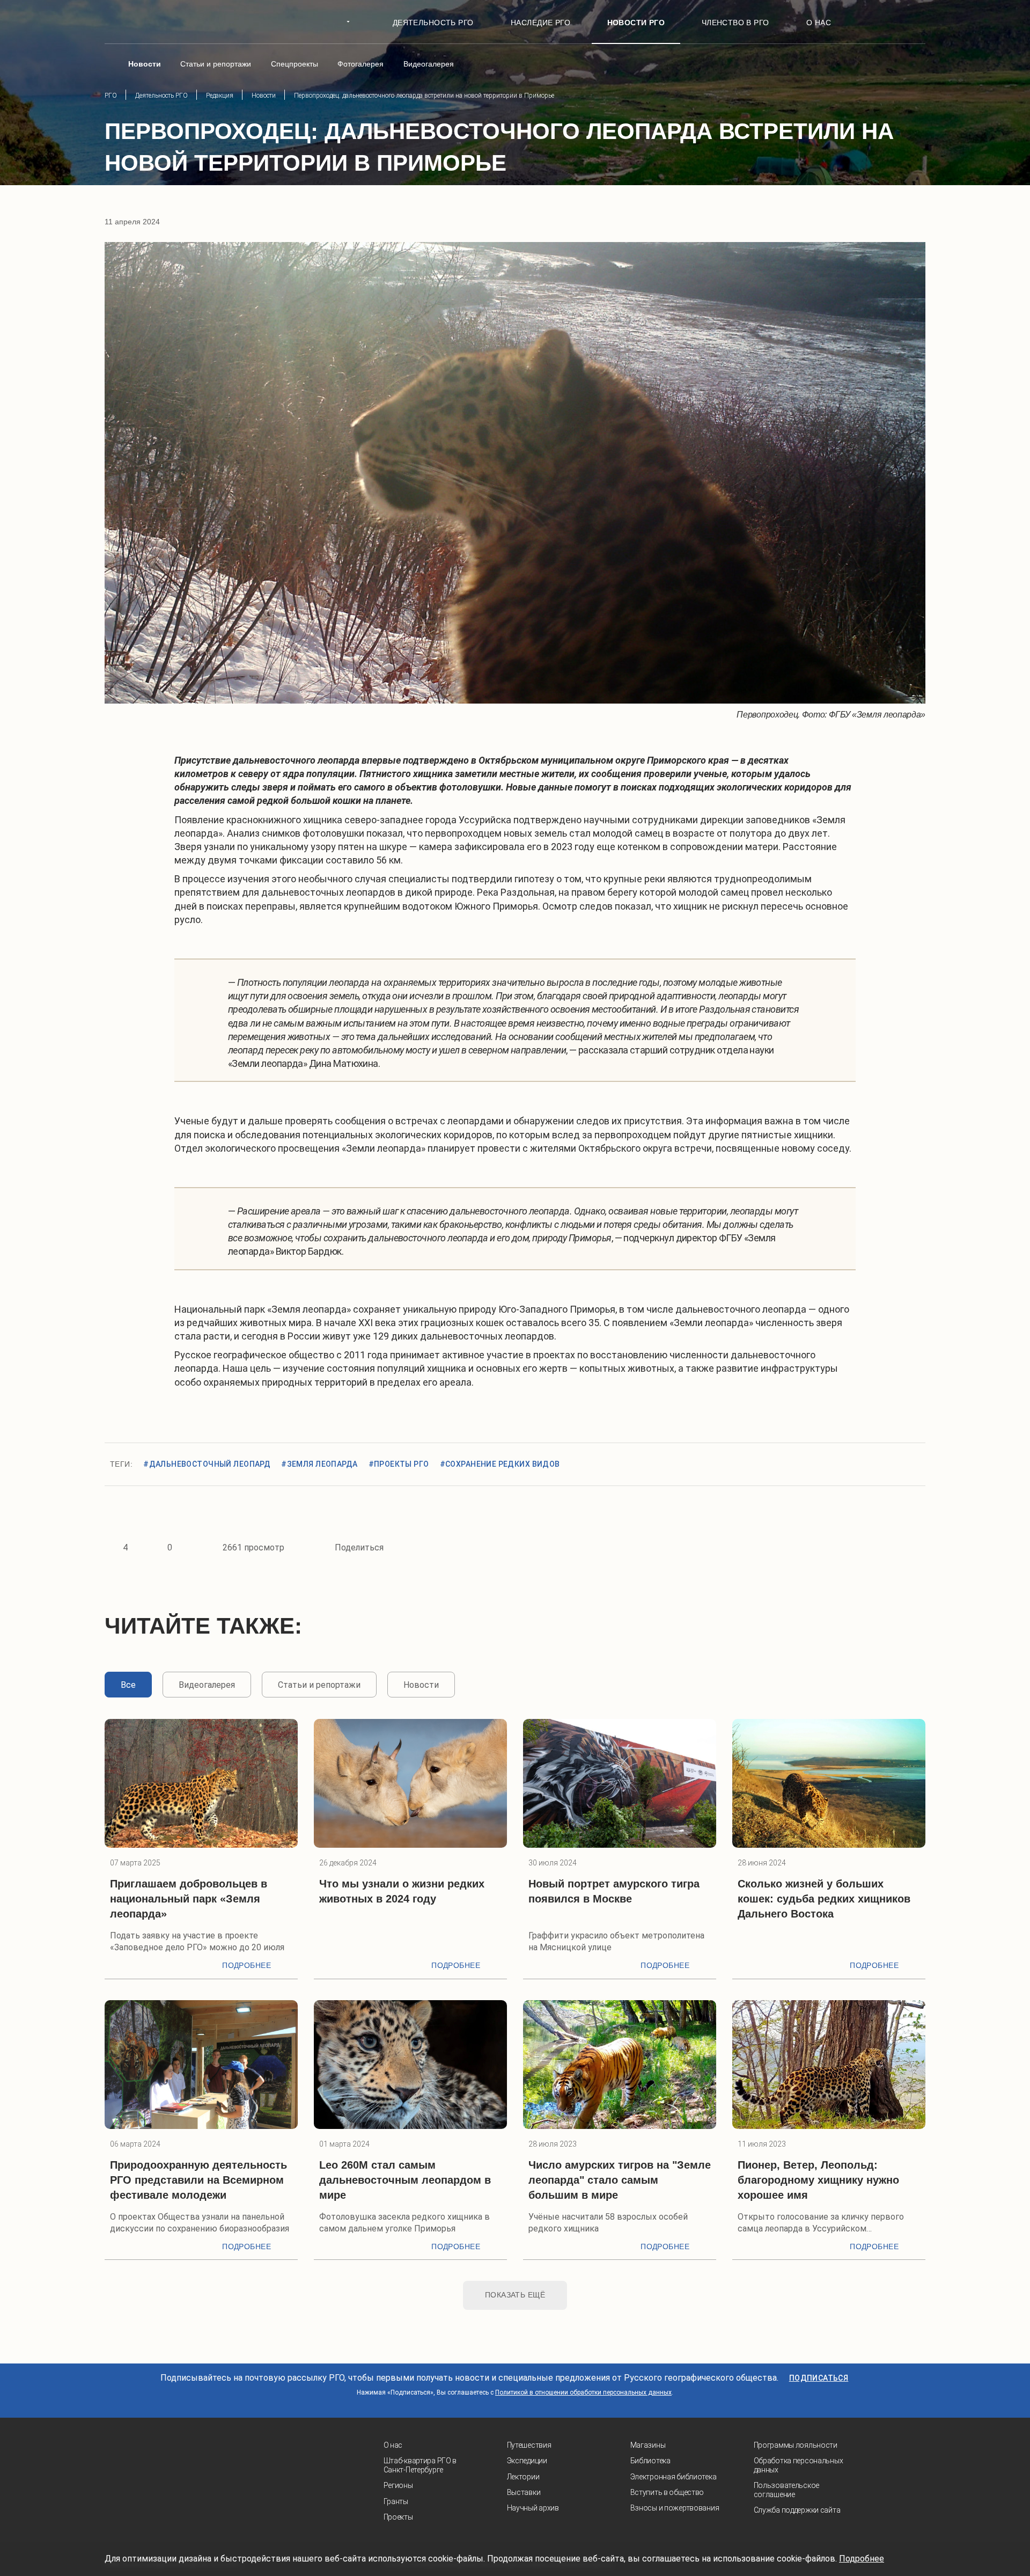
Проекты (398, 2517)
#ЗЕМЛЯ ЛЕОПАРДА (319, 1464)
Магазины (648, 2445)
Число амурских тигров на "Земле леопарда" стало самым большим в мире (620, 2180)
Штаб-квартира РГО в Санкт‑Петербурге (420, 2465)
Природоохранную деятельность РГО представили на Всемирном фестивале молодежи (198, 2180)
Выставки (524, 2492)
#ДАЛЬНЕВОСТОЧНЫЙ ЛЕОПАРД (207, 1464)
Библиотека (650, 2461)
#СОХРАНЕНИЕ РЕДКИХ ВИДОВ (500, 1464)
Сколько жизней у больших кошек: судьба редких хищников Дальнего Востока (824, 1899)
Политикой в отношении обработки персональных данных (583, 2392)
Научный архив (533, 2508)
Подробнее (247, 1965)
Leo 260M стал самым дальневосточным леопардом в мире (405, 2180)
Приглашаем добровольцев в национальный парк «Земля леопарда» (189, 1899)
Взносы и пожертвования (675, 2508)
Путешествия (529, 2445)
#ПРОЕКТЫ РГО (399, 1464)
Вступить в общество (667, 2492)
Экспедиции (527, 2461)
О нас (393, 2445)
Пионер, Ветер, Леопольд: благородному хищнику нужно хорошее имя (818, 2180)
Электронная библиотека (674, 2477)
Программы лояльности (796, 2445)
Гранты (396, 2501)
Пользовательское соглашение (787, 2490)
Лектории (523, 2477)
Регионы (398, 2485)
